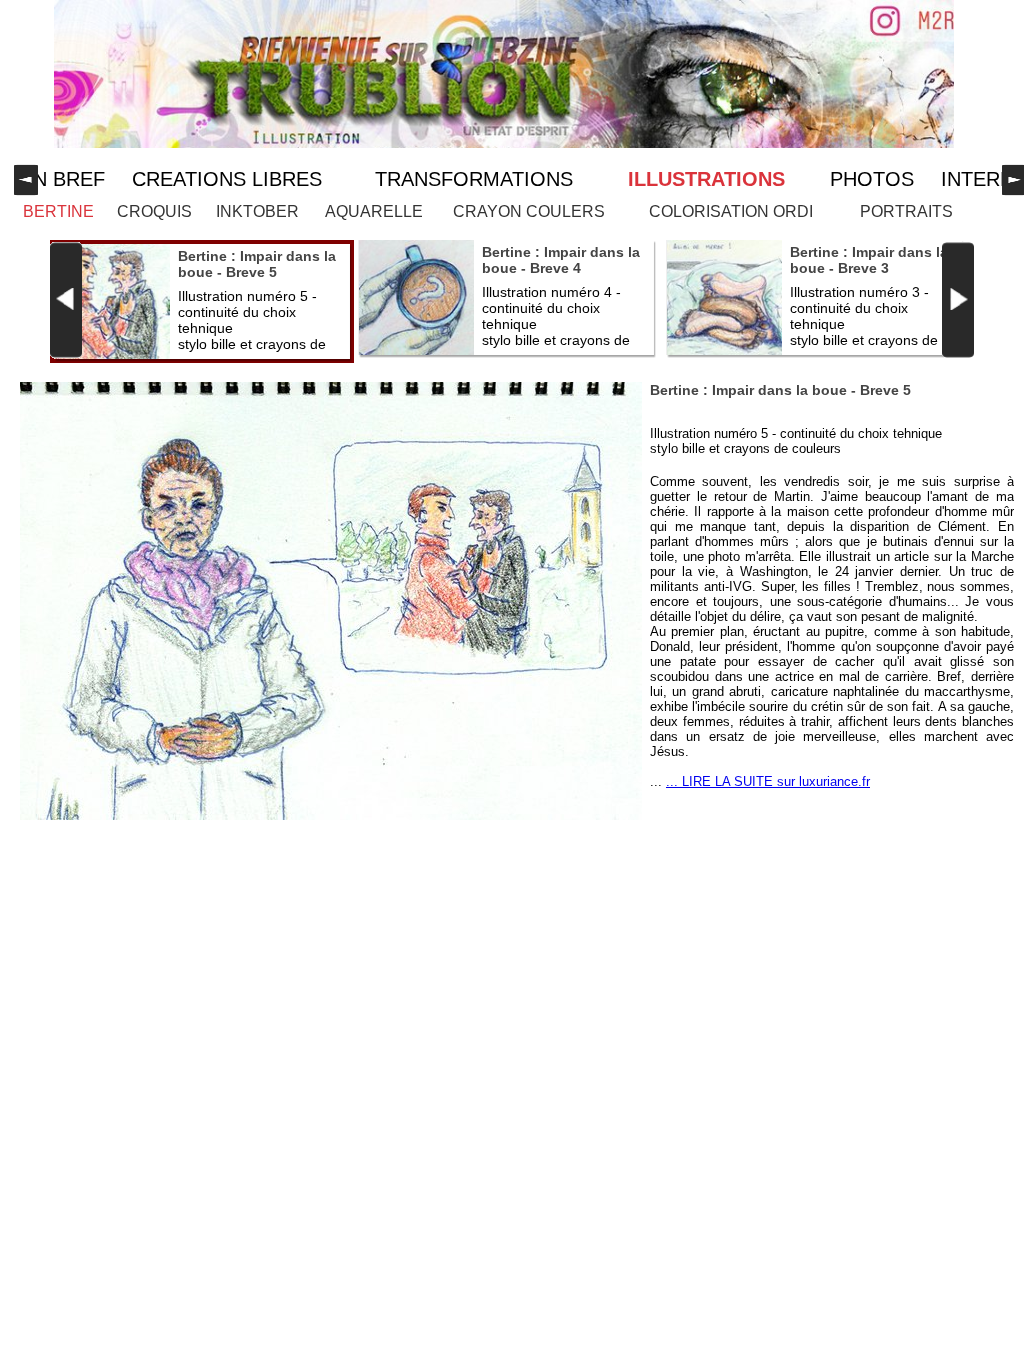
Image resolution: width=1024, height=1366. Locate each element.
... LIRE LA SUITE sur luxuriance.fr (768, 781)
